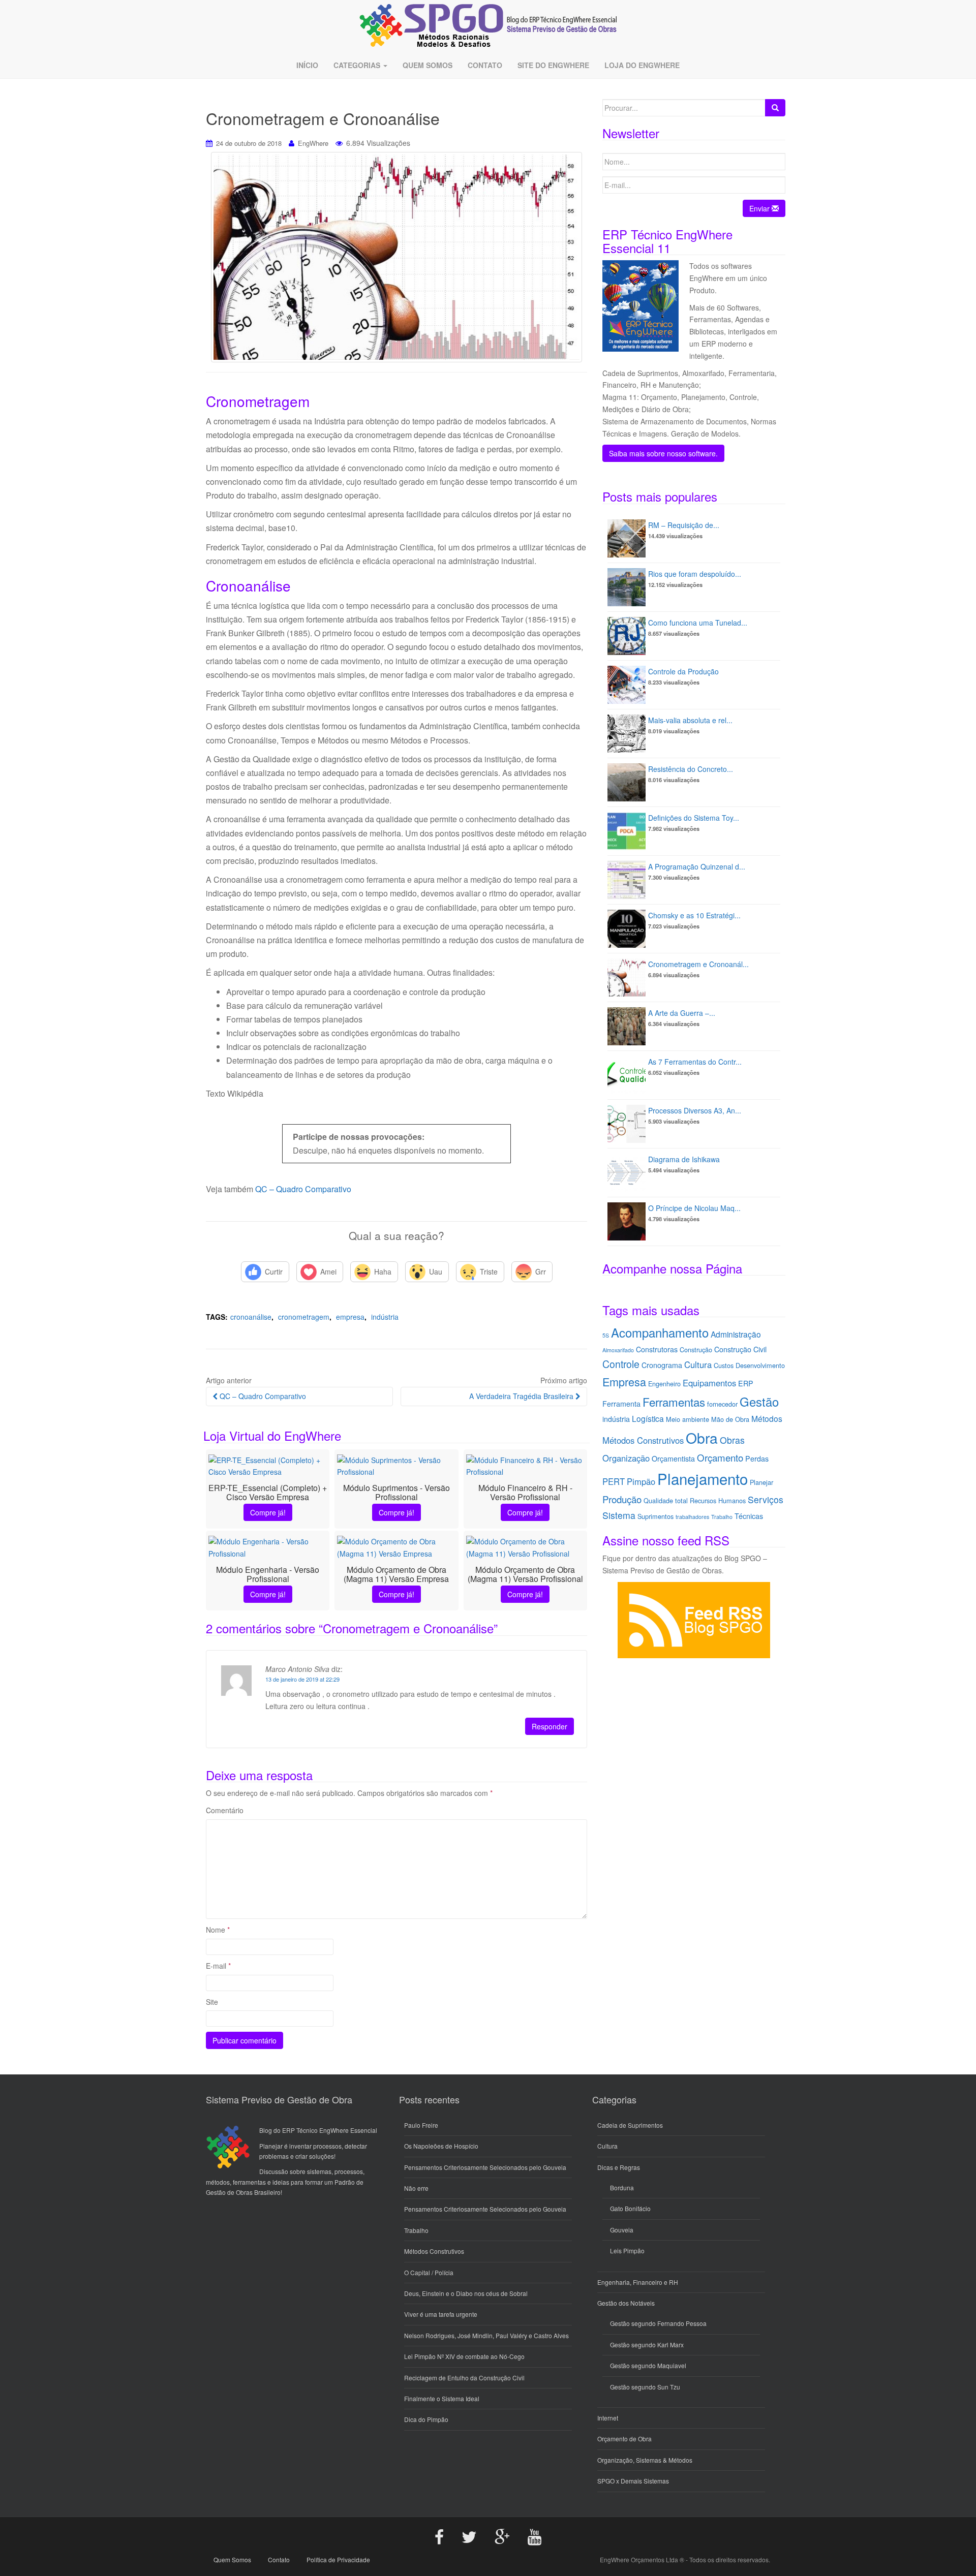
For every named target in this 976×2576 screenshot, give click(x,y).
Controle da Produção (683, 671)
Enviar (760, 208)
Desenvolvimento (760, 1365)
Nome (218, 1930)
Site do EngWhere (553, 65)
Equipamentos (709, 1383)
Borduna (622, 2187)
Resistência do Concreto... (691, 769)
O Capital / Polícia (429, 2272)
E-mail (218, 1966)
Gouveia (622, 2230)
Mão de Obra (730, 1419)
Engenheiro (664, 1384)
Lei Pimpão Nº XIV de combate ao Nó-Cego (464, 2356)
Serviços (766, 1499)
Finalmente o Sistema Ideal (442, 2398)
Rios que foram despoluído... (695, 574)
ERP (746, 1383)
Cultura (698, 1364)
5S (606, 1335)
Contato (485, 65)
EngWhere (313, 143)
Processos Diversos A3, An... (695, 1110)
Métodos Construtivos (643, 1440)
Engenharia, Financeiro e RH (638, 2282)
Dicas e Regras (619, 2167)
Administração (736, 1334)
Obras (732, 1440)
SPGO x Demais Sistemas (633, 2481)
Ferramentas (674, 1402)
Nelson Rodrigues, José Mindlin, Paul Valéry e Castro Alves (486, 2335)
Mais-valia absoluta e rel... (690, 720)
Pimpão (641, 1481)
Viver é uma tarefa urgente (441, 2314)
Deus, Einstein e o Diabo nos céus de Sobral (466, 2293)
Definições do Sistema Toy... (694, 818)
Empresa (350, 1317)
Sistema (619, 1515)
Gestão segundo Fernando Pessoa (658, 2323)
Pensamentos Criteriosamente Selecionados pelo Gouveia (485, 2167)
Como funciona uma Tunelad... (698, 623)
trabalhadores (692, 1517)
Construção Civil (740, 1349)
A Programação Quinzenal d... (697, 866)
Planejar (761, 1482)
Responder (550, 1726)
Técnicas (749, 1516)
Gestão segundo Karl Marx (647, 2345)
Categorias (358, 65)
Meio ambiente (688, 1419)
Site (212, 2002)
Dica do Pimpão (426, 2419)
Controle (621, 1364)
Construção (696, 1349)
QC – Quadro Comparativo (303, 1189)
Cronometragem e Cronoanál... (698, 964)
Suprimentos (655, 1516)
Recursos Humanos (718, 1500)
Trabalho (722, 1517)
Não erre (416, 2188)
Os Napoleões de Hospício (441, 2146)
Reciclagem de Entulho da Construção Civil (464, 2378)
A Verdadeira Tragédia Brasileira (522, 1396)
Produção (622, 1499)
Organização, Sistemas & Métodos (645, 2460)
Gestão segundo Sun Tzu (645, 2387)
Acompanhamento (660, 1332)
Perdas (757, 1458)
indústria (385, 1317)
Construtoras (657, 1349)
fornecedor (722, 1404)
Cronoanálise (251, 1317)
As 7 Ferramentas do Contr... (695, 1062)
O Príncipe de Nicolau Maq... (694, 1208)
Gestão (759, 1402)
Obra (702, 1437)
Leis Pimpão (627, 2251)
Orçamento (720, 1457)
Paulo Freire (421, 2125)
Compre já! (268, 1512)
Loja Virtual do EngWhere (272, 1435)
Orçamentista (673, 1458)
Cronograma (662, 1365)
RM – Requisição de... (684, 525)
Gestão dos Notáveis (626, 2303)
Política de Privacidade (338, 2559)
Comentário (225, 1810)
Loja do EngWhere (642, 65)
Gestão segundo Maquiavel (648, 2365)
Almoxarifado (618, 1350)
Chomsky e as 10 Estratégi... (694, 915)
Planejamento (703, 1478)
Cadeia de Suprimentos (630, 2125)
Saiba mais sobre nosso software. (663, 453)
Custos (724, 1365)
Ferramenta (621, 1404)
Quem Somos (428, 65)
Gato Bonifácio (630, 2208)
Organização (626, 1458)
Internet (608, 2418)
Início (307, 65)
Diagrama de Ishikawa (684, 1159)
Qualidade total (666, 1500)
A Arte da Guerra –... (682, 1013)
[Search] (775, 108)
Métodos (767, 1418)
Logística (648, 1418)
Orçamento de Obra (624, 2439)
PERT (614, 1481)
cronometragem (304, 1317)
